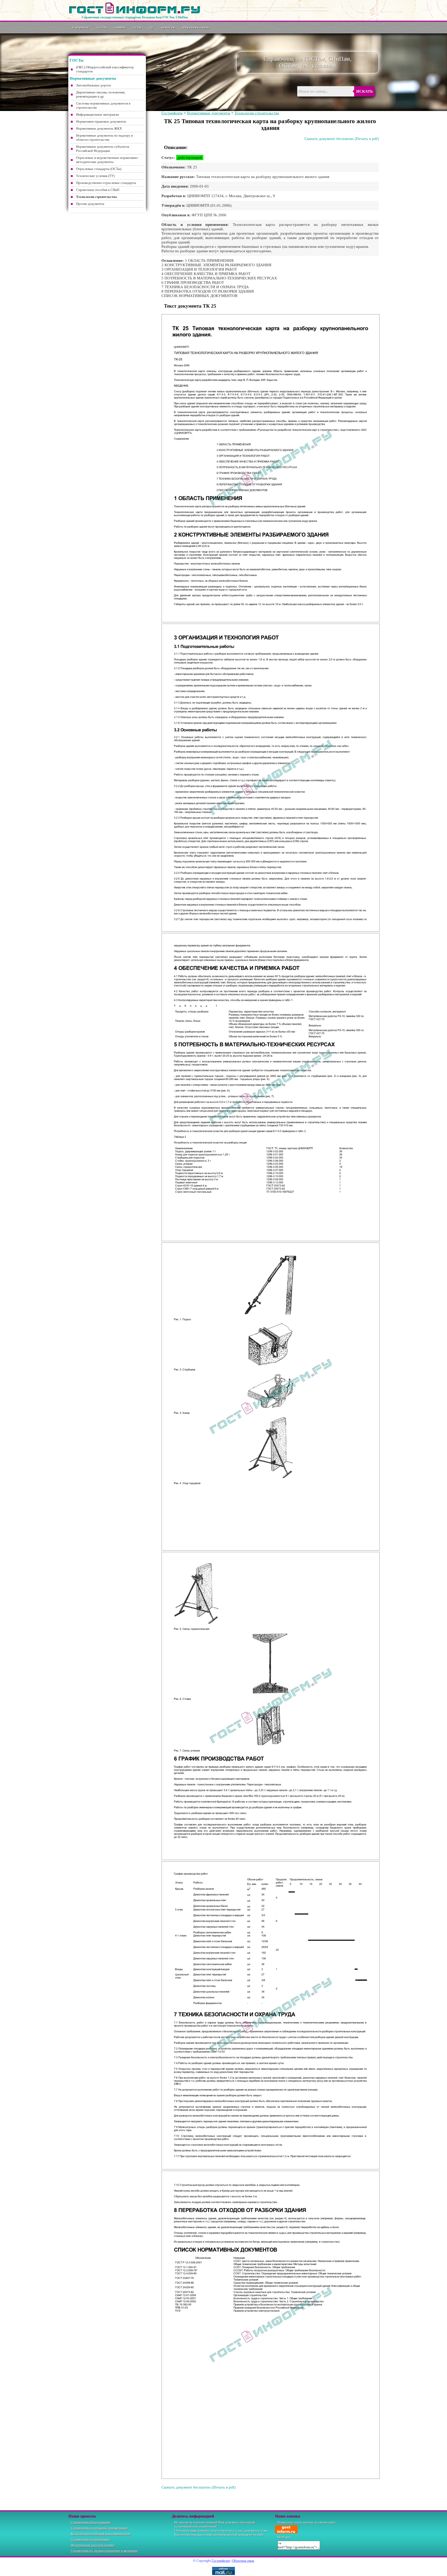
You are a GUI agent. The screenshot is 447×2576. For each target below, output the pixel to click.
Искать (364, 91)
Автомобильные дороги (93, 85)
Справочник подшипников (90, 2539)
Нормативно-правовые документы (101, 121)
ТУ (151, 27)
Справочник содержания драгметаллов (99, 2528)
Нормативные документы (208, 113)
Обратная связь (196, 27)
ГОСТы (102, 27)
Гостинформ (172, 113)
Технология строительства (257, 113)
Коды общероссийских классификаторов (101, 2534)
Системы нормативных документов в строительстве (103, 105)
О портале (81, 27)
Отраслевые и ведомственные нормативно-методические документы (107, 160)
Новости (168, 27)
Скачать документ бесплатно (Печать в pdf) (342, 139)
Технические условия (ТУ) (95, 176)
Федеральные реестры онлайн (93, 2545)
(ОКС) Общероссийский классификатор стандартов (105, 69)
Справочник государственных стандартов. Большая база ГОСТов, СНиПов (135, 17)
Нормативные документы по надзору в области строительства (104, 138)
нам (193, 2531)
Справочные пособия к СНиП (98, 190)
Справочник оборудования (91, 2522)
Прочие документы (90, 204)
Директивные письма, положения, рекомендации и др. (101, 94)
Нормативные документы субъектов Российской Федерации (103, 149)
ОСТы (137, 27)
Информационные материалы (98, 114)
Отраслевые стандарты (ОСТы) (99, 169)
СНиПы (120, 27)
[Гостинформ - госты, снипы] (135, 13)
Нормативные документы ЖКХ (99, 128)
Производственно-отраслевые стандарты (106, 183)
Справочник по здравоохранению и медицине (104, 2551)
